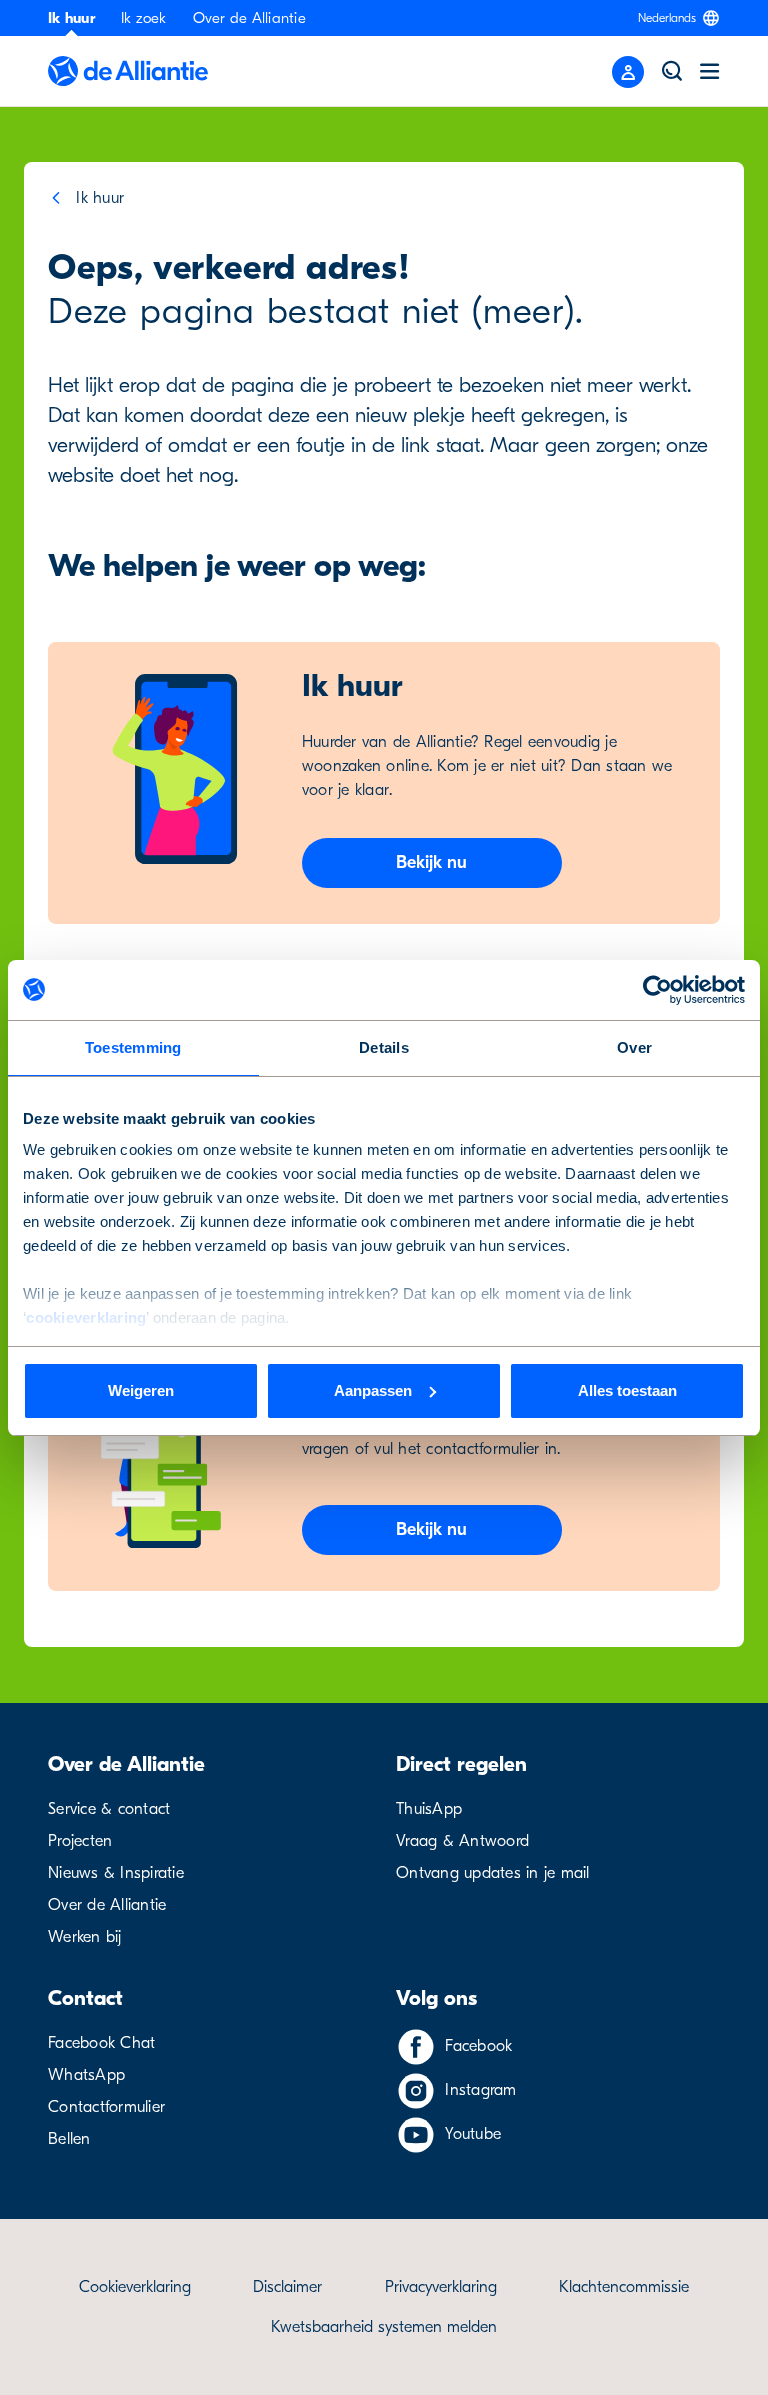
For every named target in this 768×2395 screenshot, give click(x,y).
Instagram (480, 2090)
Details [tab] (384, 1047)
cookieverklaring (86, 1317)
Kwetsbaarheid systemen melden (384, 2327)
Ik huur (71, 18)
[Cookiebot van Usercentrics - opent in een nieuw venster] (657, 990)
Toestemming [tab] (133, 1047)
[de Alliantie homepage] (128, 71)
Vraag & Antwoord (462, 1841)
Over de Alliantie (249, 18)
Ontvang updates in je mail (493, 1873)
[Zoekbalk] (672, 71)
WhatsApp (86, 2075)
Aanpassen (373, 1390)
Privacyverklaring (441, 2287)
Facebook (478, 2046)
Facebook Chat (101, 2043)
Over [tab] (634, 1047)
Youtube (473, 2134)
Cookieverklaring (135, 2287)
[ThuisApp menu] (628, 72)
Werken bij (85, 1937)
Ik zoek (144, 18)
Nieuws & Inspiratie (116, 1873)
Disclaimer (287, 2287)
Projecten (80, 1841)
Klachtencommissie (624, 2287)
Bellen (69, 2139)
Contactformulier (106, 2107)
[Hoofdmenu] (710, 71)
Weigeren (141, 1390)
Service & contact (109, 1809)
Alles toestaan (627, 1390)
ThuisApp (429, 1809)
